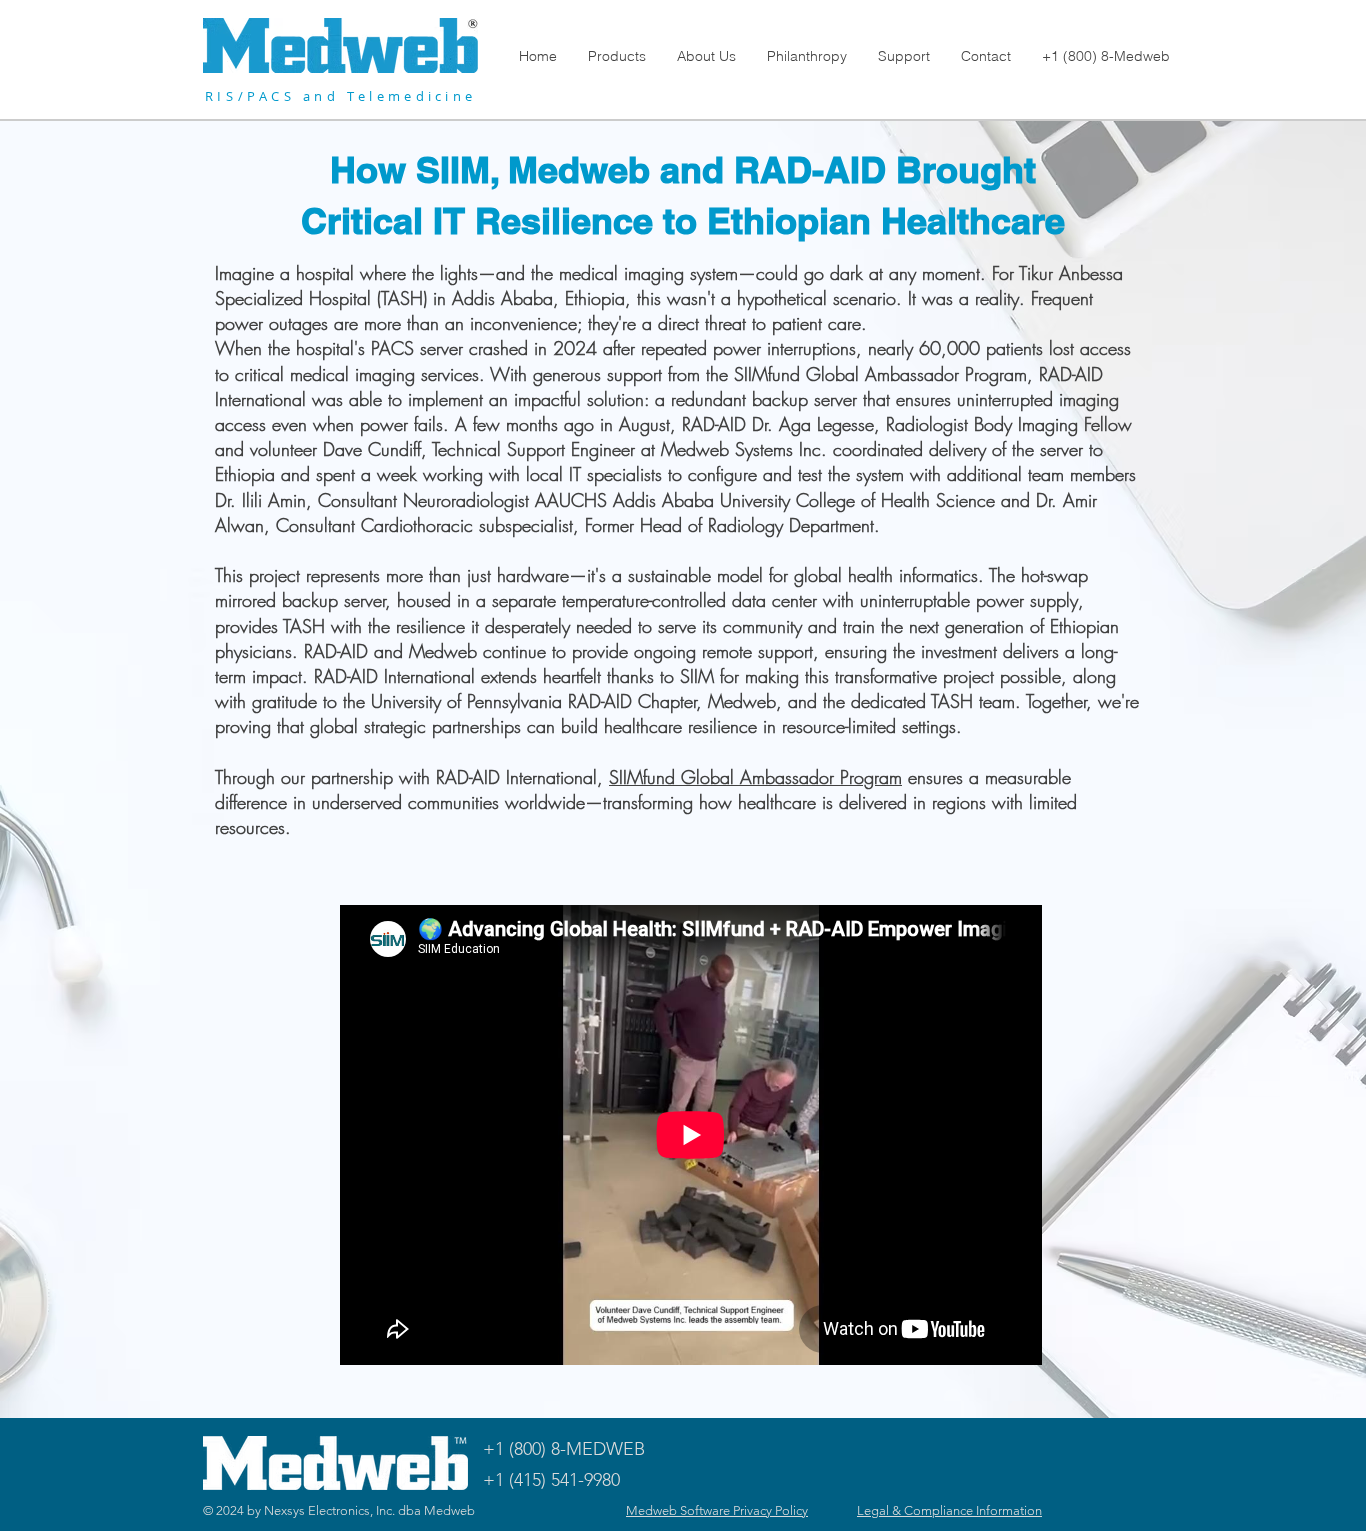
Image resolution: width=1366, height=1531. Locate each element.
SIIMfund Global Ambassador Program (755, 777)
